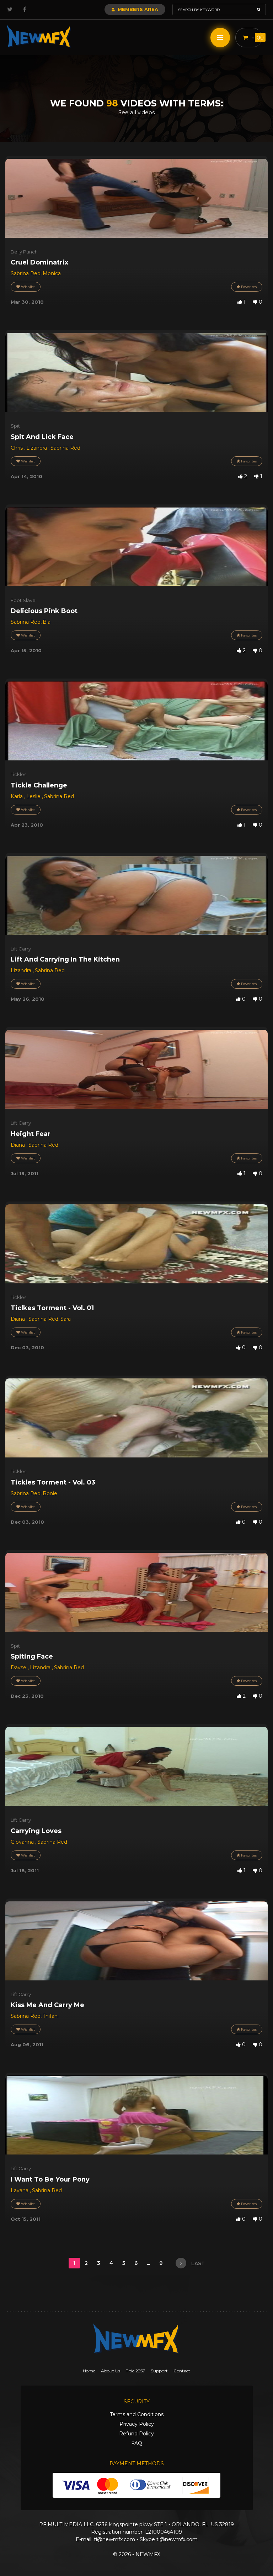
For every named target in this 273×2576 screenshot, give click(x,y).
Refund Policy (136, 2434)
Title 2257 (135, 2371)
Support (159, 2371)
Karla (17, 796)
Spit (15, 426)
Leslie (34, 796)
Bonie (50, 1493)
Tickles (18, 774)
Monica (52, 273)
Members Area (137, 9)
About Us (111, 2371)
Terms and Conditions (137, 2414)
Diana (18, 1145)
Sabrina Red (26, 273)
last (197, 2263)
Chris (17, 448)
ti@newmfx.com (114, 2539)
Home (89, 2371)
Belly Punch (24, 252)
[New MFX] (39, 36)
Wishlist (27, 287)
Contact (182, 2371)
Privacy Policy (137, 2424)
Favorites (248, 287)
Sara (66, 1319)
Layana (20, 2190)
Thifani (51, 2016)
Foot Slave (23, 600)
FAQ (137, 2443)
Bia (47, 622)
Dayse (19, 1667)
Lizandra (37, 448)
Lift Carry (21, 949)
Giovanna (23, 1842)
